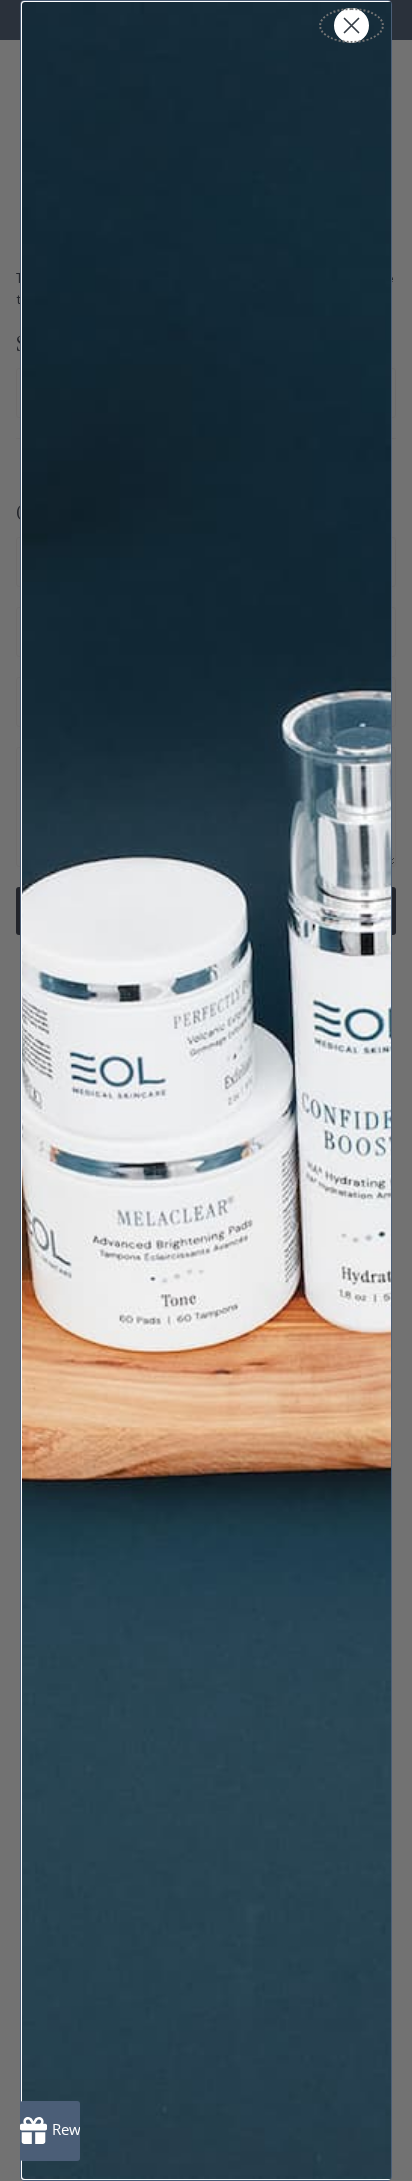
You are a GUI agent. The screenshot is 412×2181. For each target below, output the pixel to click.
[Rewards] (50, 2131)
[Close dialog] (351, 25)
